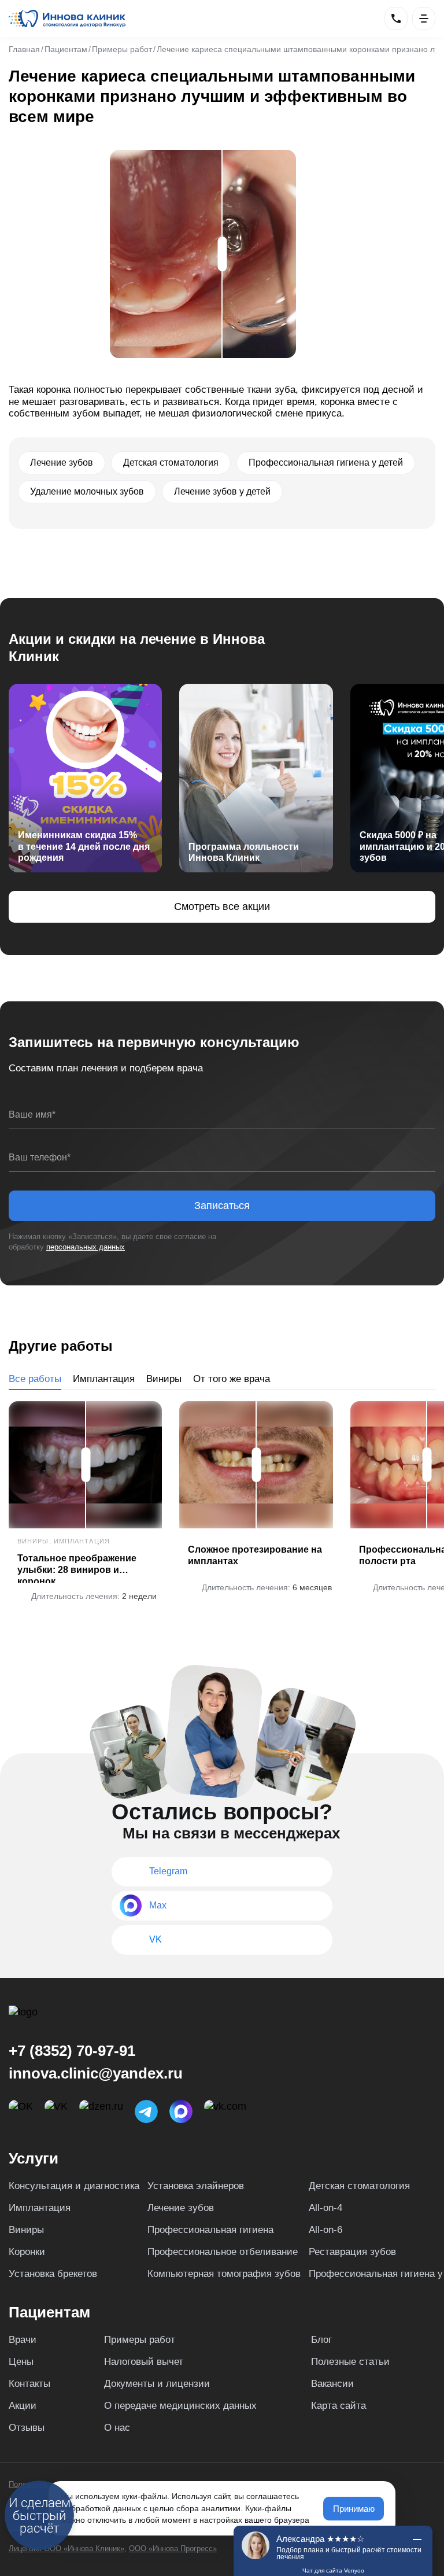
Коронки (27, 2252)
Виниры (164, 1379)
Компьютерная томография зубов (224, 2274)
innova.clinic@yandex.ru (96, 2073)
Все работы (35, 1379)
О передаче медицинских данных (180, 2406)
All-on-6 (325, 2230)
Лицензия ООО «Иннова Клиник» (66, 2549)
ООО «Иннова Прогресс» (173, 2549)
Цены (21, 2362)
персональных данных (86, 1247)
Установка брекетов (53, 2274)
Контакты (29, 2384)
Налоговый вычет (144, 2362)
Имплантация (104, 1379)
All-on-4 (325, 2208)
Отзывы (27, 2428)
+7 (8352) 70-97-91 (72, 2051)
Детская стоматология (359, 2186)
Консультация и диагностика (74, 2186)
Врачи (23, 2340)
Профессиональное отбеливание (223, 2252)
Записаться (222, 1206)
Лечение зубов (181, 2208)
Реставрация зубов (352, 2252)
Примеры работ (140, 2340)
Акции (23, 2406)
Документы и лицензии (157, 2384)
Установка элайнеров (196, 2186)
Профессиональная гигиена (210, 2230)
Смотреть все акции (222, 906)
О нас (117, 2428)
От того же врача (232, 1379)
